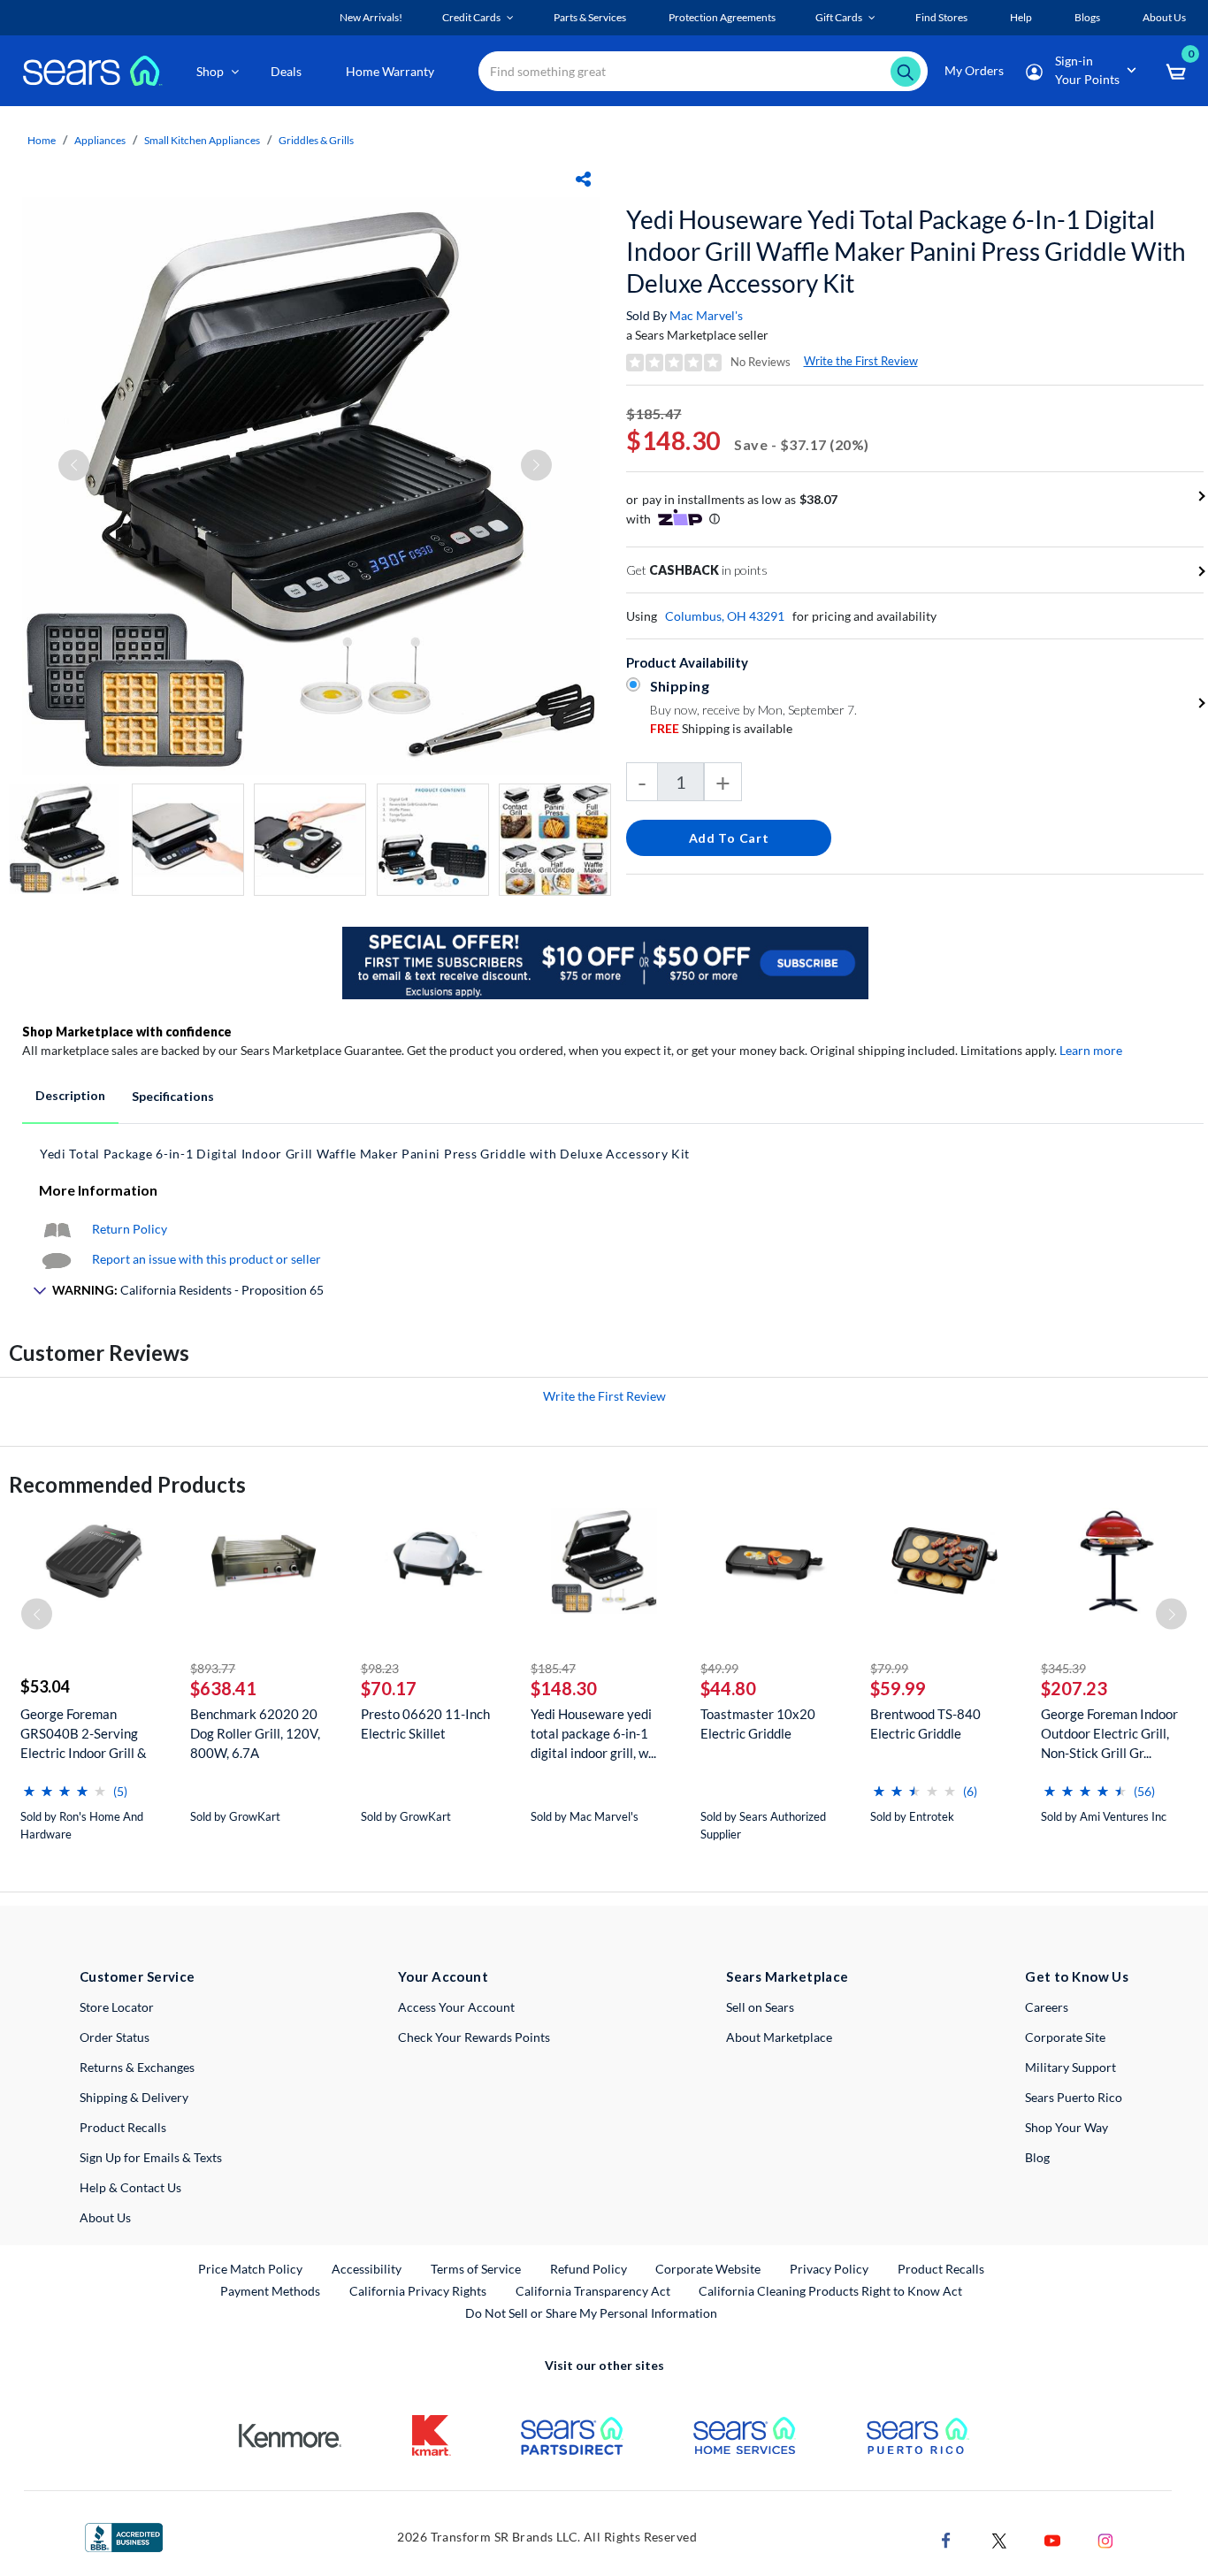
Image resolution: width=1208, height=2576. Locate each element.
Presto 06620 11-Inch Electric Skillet (425, 1724)
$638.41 (223, 1688)
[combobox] (703, 71)
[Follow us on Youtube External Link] (1052, 2539)
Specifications (173, 1096)
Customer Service (138, 1976)
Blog (1037, 2157)
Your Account (443, 1976)
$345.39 (1063, 1668)
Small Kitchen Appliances (202, 140)
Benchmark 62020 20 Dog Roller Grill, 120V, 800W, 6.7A (255, 1733)
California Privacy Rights (418, 2291)
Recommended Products (127, 1484)
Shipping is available (721, 728)
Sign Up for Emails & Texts (151, 2157)
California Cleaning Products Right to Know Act (830, 2291)
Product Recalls (123, 2127)
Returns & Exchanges (137, 2067)
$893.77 (213, 1668)
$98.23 (380, 1668)
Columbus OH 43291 (725, 616)
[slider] (65, 1784)
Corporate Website (709, 2268)
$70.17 (389, 1688)
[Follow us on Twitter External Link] (999, 2539)
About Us (105, 2217)
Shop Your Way (1067, 2127)
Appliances (100, 140)
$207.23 (1074, 1688)
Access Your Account (456, 2007)
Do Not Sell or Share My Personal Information (591, 2313)
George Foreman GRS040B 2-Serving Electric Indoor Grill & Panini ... (84, 1734)
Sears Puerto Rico (1074, 2097)
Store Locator (117, 2007)
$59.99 (898, 1688)
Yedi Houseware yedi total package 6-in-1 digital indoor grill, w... (593, 1733)
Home (42, 140)
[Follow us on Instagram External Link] (1105, 2539)
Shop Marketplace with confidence (127, 1032)
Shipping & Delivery (134, 2097)
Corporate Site (1065, 2037)
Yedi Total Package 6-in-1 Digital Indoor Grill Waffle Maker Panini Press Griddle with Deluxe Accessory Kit (365, 1154)
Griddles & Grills (316, 140)
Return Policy (130, 1229)
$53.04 (45, 1686)
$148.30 (564, 1688)
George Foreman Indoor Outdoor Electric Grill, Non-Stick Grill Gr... (1109, 1733)
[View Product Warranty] (57, 1229)
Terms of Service (476, 2269)
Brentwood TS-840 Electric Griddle (925, 1724)
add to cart (729, 838)
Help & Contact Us (130, 2187)
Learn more (1091, 1050)
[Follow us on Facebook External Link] (946, 2539)
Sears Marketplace (787, 1976)
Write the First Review (861, 361)
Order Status (115, 2037)
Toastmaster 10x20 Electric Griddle (758, 1724)
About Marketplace (779, 2037)
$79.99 (889, 1668)
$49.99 (719, 1668)
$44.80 (728, 1688)
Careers (1047, 2007)
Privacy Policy (829, 2269)
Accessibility (367, 2269)
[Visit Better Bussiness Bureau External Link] (124, 2536)
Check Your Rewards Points (474, 2037)
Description (70, 1095)
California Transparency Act (593, 2291)
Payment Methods (270, 2291)
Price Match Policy (250, 2269)
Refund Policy (589, 2269)
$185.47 (553, 1668)
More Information (98, 1190)
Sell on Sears (760, 2007)
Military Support (1070, 2067)
